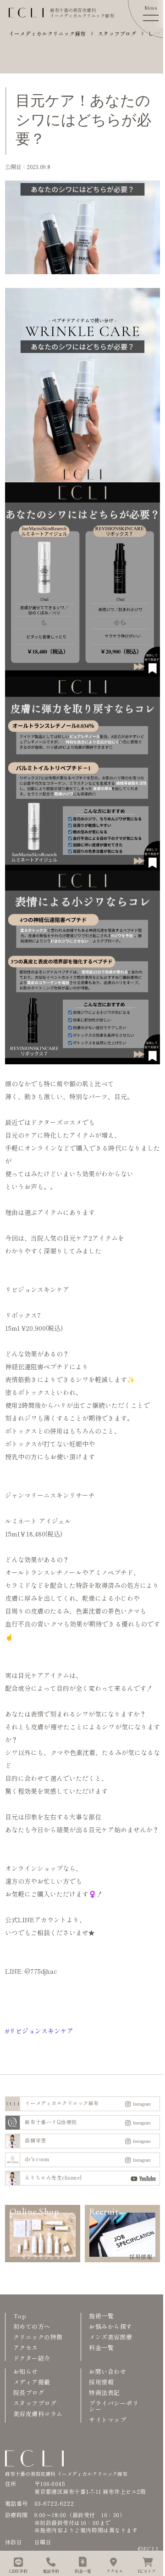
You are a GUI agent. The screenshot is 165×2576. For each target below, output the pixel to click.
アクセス (26, 2347)
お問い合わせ (107, 2371)
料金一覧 (101, 2347)
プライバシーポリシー (114, 2406)
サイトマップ (107, 2420)
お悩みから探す (111, 2326)
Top (20, 2316)
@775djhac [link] (41, 1971)
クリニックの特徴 (38, 2337)
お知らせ (26, 2371)
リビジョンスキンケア (41, 2031)
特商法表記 (104, 2392)
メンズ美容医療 (111, 2337)
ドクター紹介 (32, 2358)
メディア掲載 (32, 2382)
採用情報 (101, 2382)
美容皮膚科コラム (38, 2414)
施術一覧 (101, 2316)
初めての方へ (32, 2326)
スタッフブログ (35, 2403)
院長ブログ (29, 2392)
